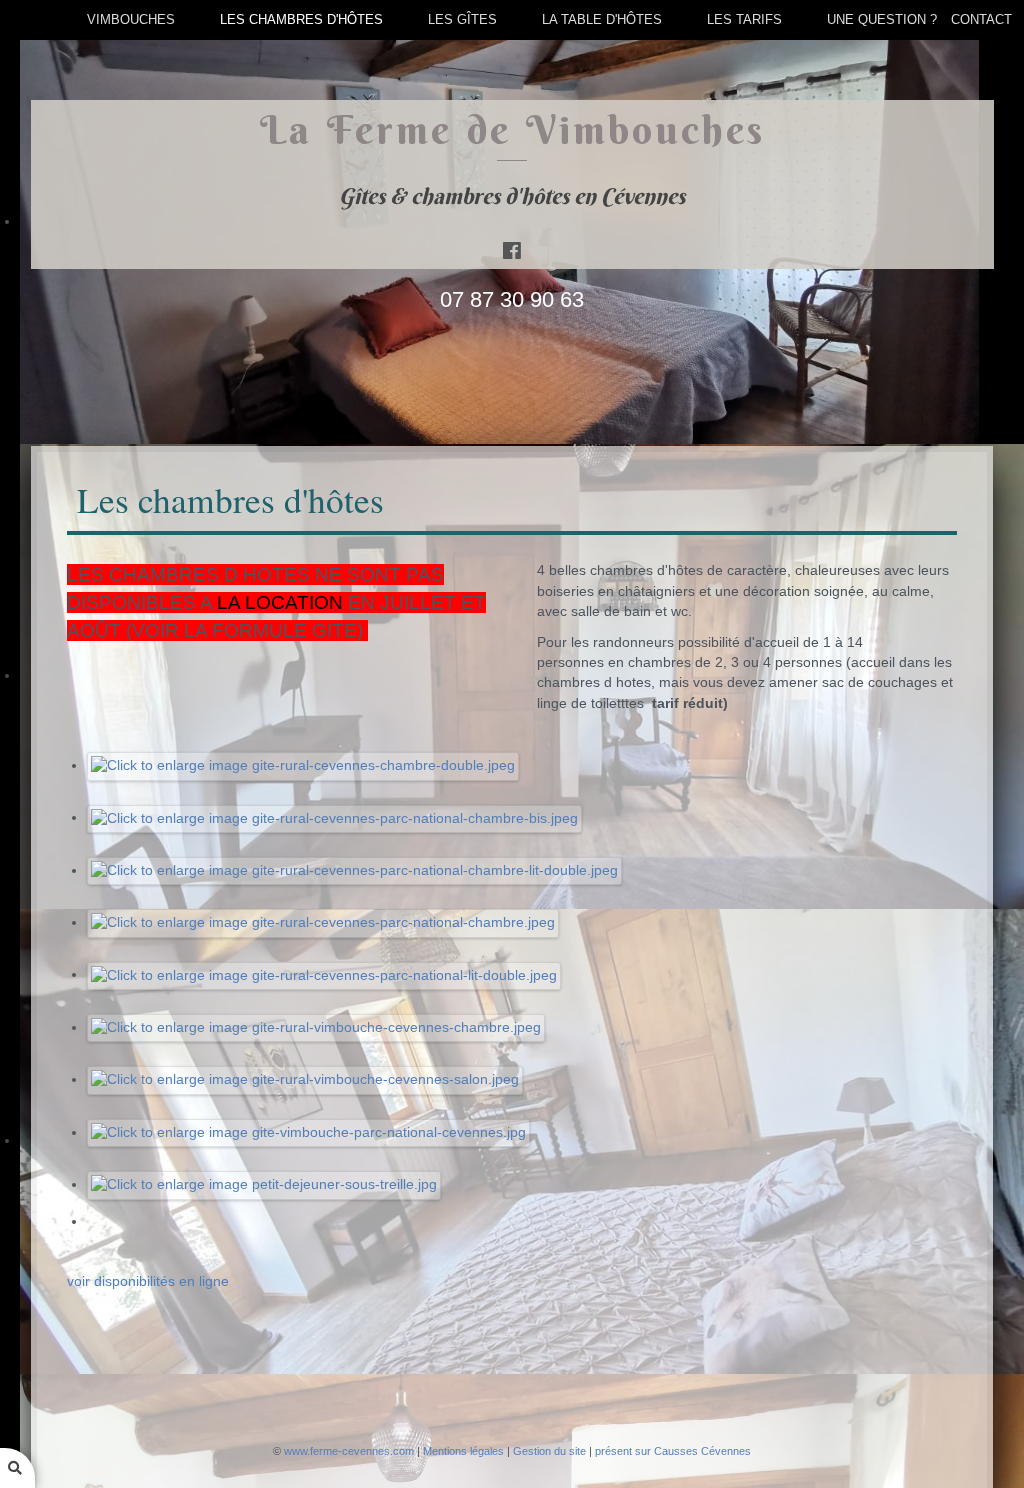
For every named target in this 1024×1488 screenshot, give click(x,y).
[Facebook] (512, 251)
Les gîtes (462, 19)
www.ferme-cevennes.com (349, 1451)
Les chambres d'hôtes (301, 19)
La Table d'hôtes (602, 19)
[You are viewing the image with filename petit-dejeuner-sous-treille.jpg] (264, 1184)
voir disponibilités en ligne (148, 1281)
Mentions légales (463, 1451)
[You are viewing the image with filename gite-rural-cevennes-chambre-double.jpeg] (303, 765)
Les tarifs (744, 19)
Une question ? (882, 19)
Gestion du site (549, 1451)
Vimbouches (131, 19)
